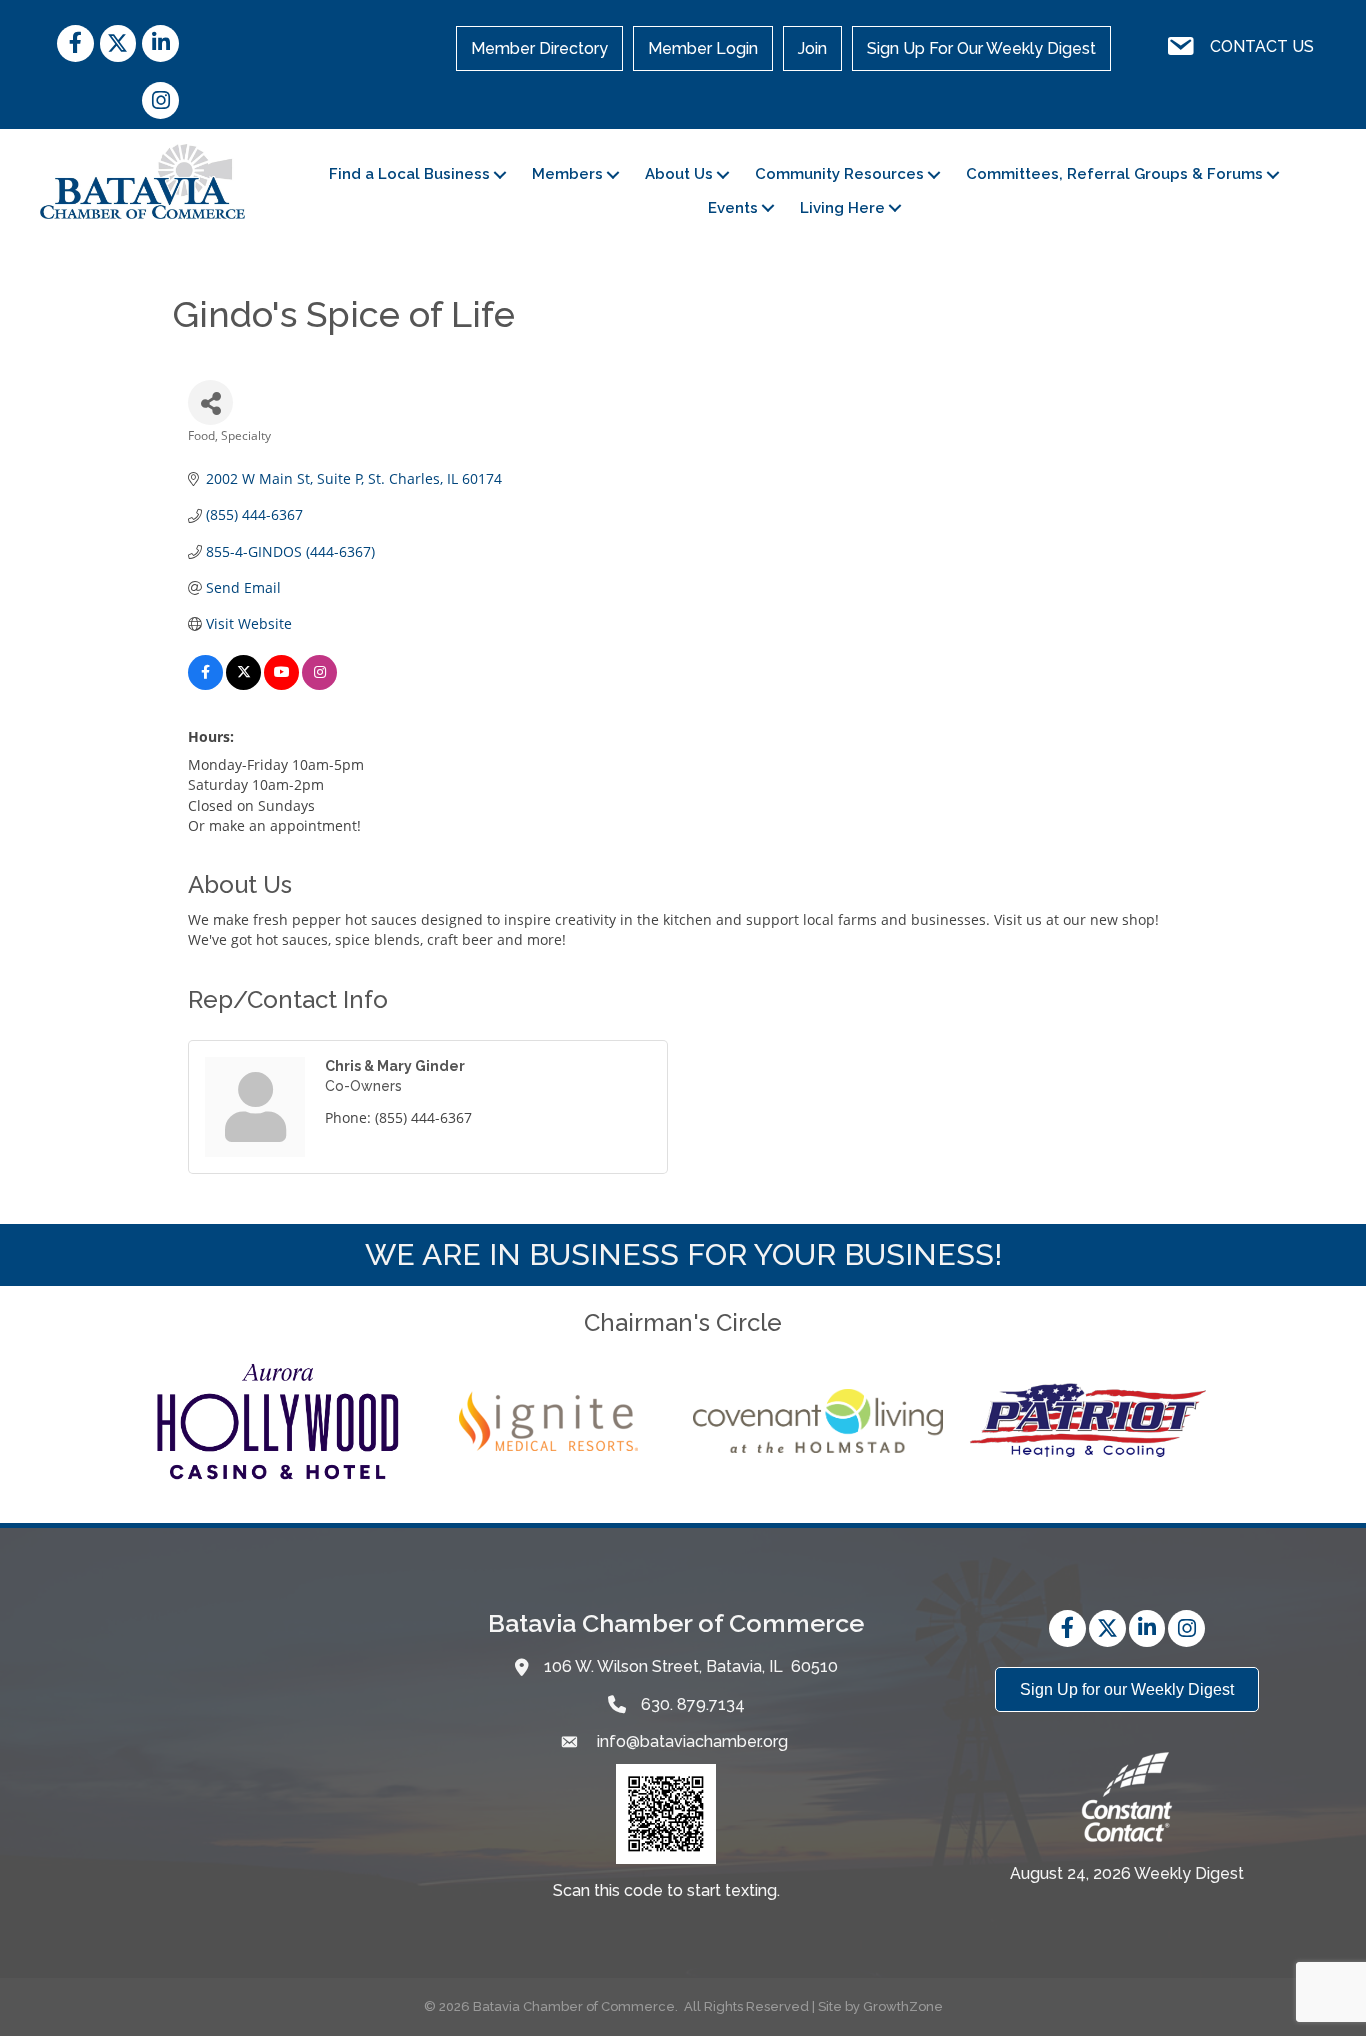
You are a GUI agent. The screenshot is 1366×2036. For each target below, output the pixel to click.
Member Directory (539, 48)
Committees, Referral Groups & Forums (1114, 174)
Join (812, 48)
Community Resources (839, 174)
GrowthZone (903, 2006)
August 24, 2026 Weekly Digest (1127, 1873)
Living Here (842, 208)
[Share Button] (210, 402)
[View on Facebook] (205, 684)
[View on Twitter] (243, 684)
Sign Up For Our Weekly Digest (981, 48)
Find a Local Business (409, 174)
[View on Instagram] (319, 684)
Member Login (703, 48)
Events (733, 208)
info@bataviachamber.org (690, 1741)
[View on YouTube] (281, 684)
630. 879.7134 (693, 1704)
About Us (679, 174)
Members (567, 174)
